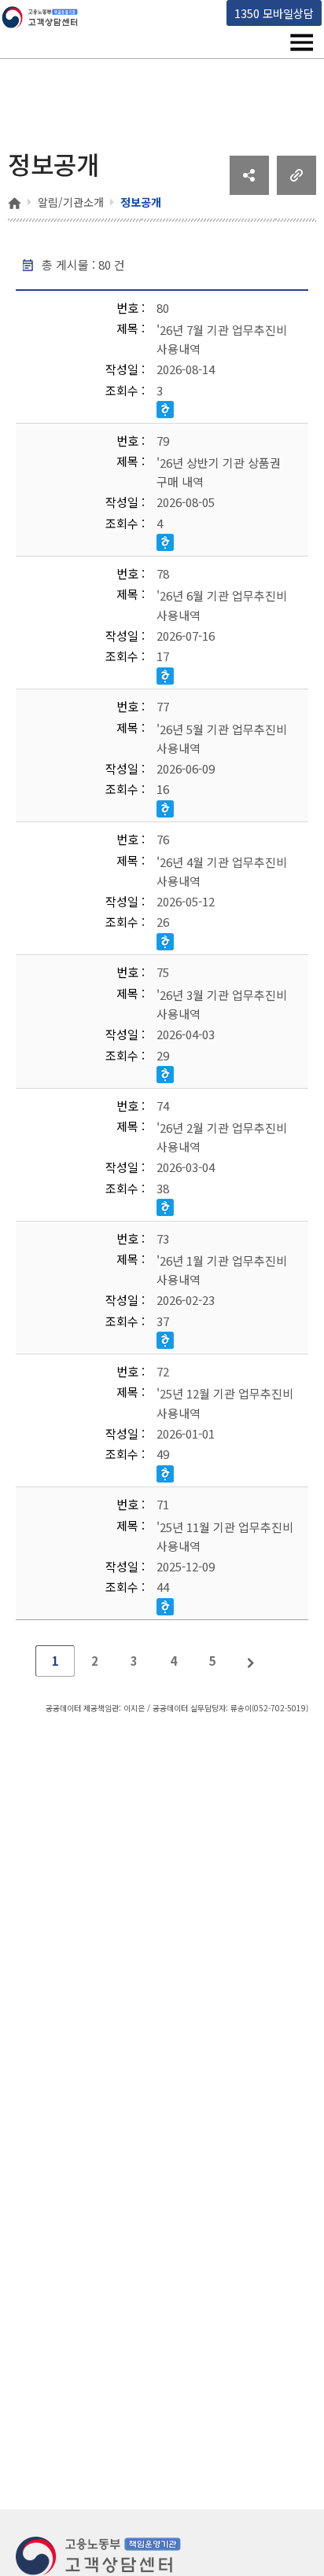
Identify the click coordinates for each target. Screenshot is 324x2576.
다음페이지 (252, 1661)
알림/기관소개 (71, 202)
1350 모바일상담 (274, 13)
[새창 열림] (249, 189)
